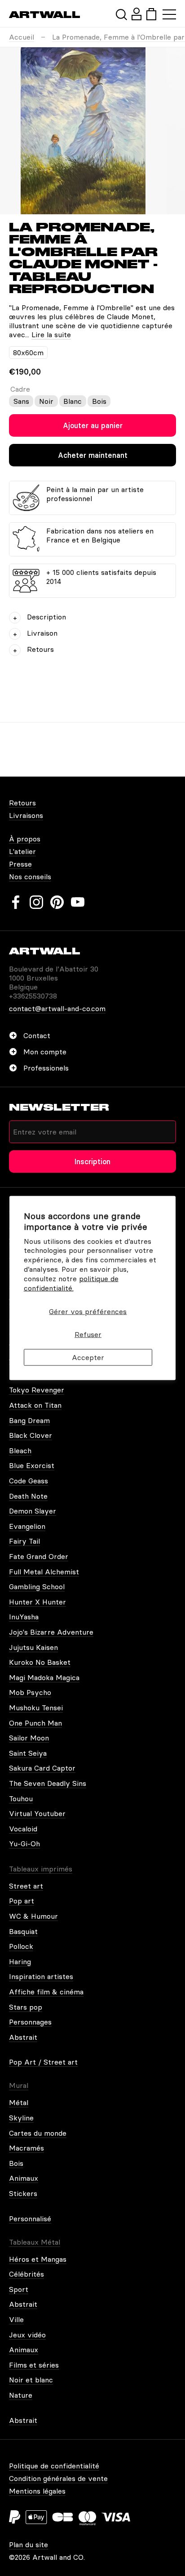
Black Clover (31, 1435)
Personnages (30, 2022)
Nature (21, 2395)
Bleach (20, 1451)
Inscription (92, 1161)
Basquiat (23, 1931)
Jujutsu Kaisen (33, 1647)
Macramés (26, 2148)
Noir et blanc (31, 2380)
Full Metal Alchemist (44, 1572)
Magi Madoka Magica (44, 1677)
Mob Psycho (30, 1692)
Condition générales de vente (58, 2478)
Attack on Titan (35, 1405)
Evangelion (27, 1526)
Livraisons (26, 815)
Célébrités (26, 2274)
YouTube (78, 902)
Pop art (22, 1901)
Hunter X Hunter (37, 1602)
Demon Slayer (33, 1511)
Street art (26, 1886)
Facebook (16, 902)
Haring (20, 1961)
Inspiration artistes (41, 1976)
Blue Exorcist (32, 1465)
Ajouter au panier (93, 425)
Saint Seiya (28, 1753)
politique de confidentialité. (71, 1283)
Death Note (28, 1496)
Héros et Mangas (38, 2259)
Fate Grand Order (39, 1556)
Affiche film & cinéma (46, 1992)
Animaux (24, 2178)
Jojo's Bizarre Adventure (51, 1632)
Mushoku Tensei (36, 1708)
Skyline (21, 2118)
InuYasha (24, 1617)
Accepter (88, 1357)
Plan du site (29, 2544)
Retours (22, 803)
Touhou (21, 1799)
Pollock (21, 1946)
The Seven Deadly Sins (48, 1783)
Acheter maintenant (93, 455)
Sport (19, 2289)
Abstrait (23, 2037)
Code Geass (29, 1481)
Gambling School (37, 1586)
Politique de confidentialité (54, 2466)
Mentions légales (37, 2491)
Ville (16, 2319)
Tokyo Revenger (37, 1390)
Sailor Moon (29, 1738)
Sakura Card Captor (42, 1768)
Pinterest (57, 902)
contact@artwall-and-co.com (57, 1008)
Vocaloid (23, 1829)
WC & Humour (33, 1916)
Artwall (45, 15)
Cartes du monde (38, 2133)
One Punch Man (35, 1723)
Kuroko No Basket (40, 1662)
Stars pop (26, 2007)
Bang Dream (29, 1420)
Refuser (88, 1334)
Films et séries (34, 2365)
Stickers (23, 2193)
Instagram (36, 902)
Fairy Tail (24, 1541)
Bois (16, 2163)
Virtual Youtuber (37, 1813)
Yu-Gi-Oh (24, 1844)
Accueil (22, 37)
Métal (19, 2102)
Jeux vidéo (27, 2335)
